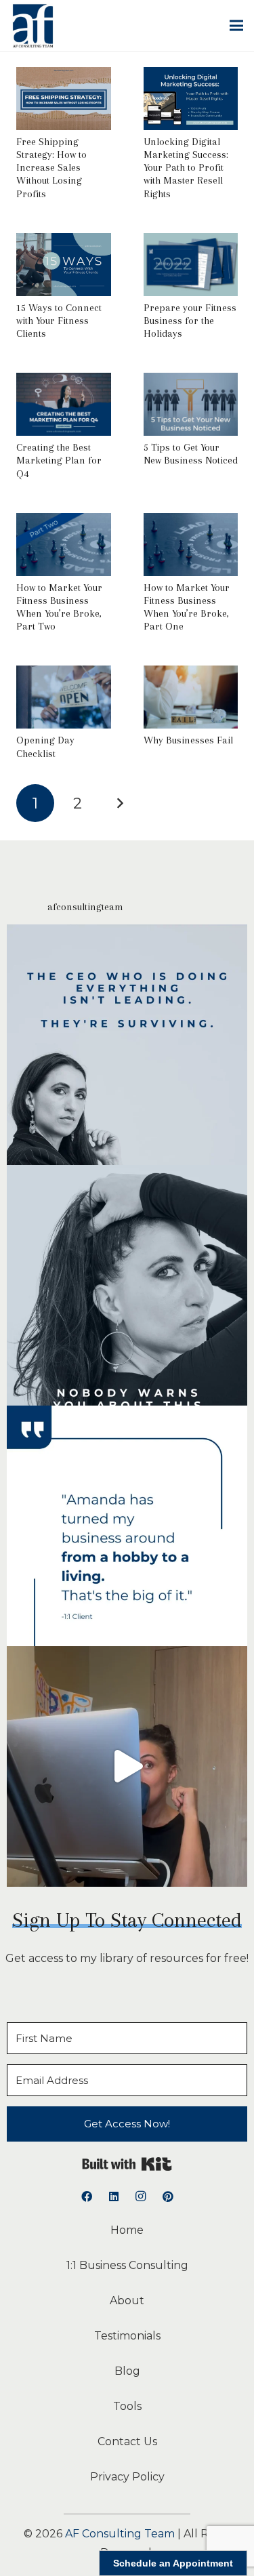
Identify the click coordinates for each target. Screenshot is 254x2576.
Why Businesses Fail (188, 740)
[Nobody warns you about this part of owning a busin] (127, 1285)
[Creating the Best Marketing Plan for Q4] (64, 382)
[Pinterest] (168, 2196)
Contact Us (127, 2441)
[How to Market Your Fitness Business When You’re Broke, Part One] (191, 522)
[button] (236, 26)
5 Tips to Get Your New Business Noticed (191, 454)
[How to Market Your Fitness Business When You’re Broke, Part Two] (64, 522)
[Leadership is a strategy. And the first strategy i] (127, 1045)
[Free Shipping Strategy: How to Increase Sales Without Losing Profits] (64, 76)
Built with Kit (127, 2164)
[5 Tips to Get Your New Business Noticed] (191, 382)
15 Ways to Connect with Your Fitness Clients (59, 321)
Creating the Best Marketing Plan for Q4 (59, 460)
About (127, 2301)
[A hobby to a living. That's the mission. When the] (127, 1526)
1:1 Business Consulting (127, 2265)
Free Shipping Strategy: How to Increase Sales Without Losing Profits (51, 168)
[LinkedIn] (114, 2196)
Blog (127, 2371)
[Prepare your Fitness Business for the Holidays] (191, 242)
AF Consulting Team (120, 2534)
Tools (127, 2406)
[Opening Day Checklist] (64, 675)
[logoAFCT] (33, 26)
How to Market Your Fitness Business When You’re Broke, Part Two (59, 607)
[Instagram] (141, 2196)
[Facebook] (87, 2196)
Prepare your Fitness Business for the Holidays (190, 321)
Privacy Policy (127, 2477)
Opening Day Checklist (45, 747)
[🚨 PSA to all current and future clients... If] (127, 1766)
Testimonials (127, 2336)
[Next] (120, 803)
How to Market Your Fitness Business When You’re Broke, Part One (187, 607)
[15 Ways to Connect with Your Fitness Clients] (64, 242)
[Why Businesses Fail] (191, 675)
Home (127, 2230)
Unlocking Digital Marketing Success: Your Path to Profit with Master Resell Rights (186, 168)
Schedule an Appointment (173, 2563)
